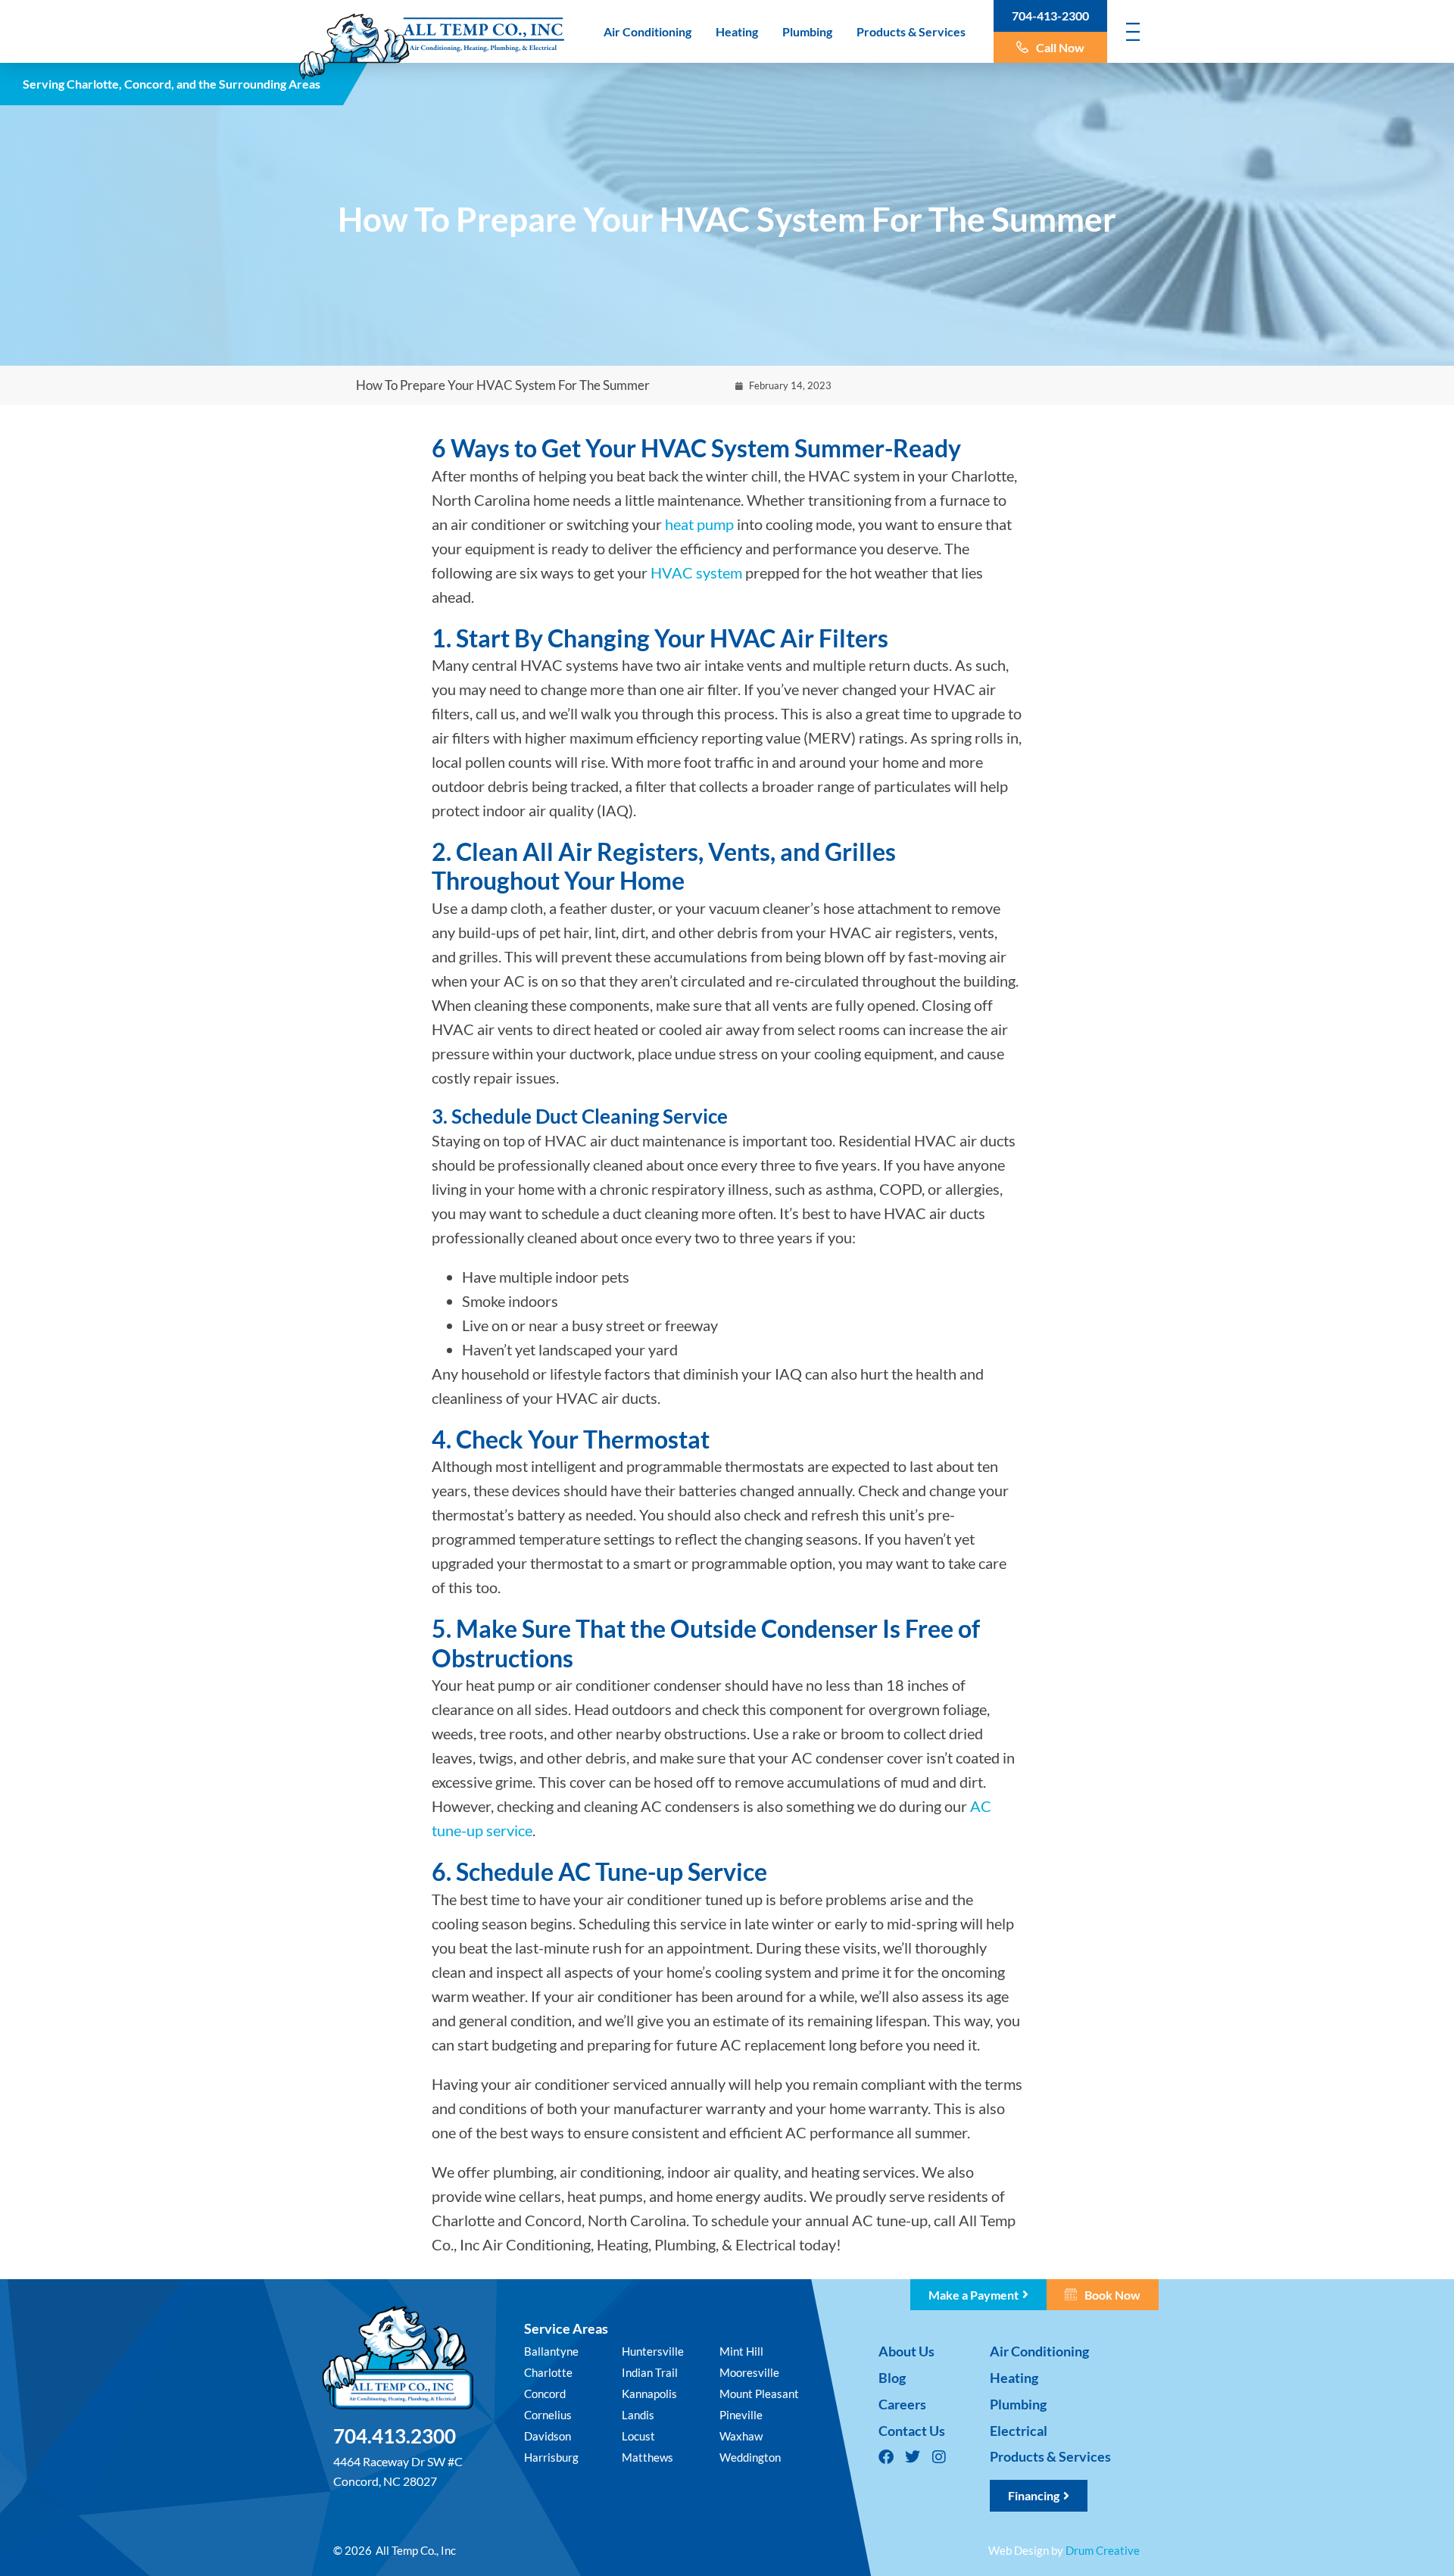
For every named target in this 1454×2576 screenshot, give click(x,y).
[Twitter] (913, 2457)
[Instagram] (939, 2457)
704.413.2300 (395, 2436)
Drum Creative (1103, 2550)
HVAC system (696, 572)
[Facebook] (886, 2457)
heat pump (699, 524)
